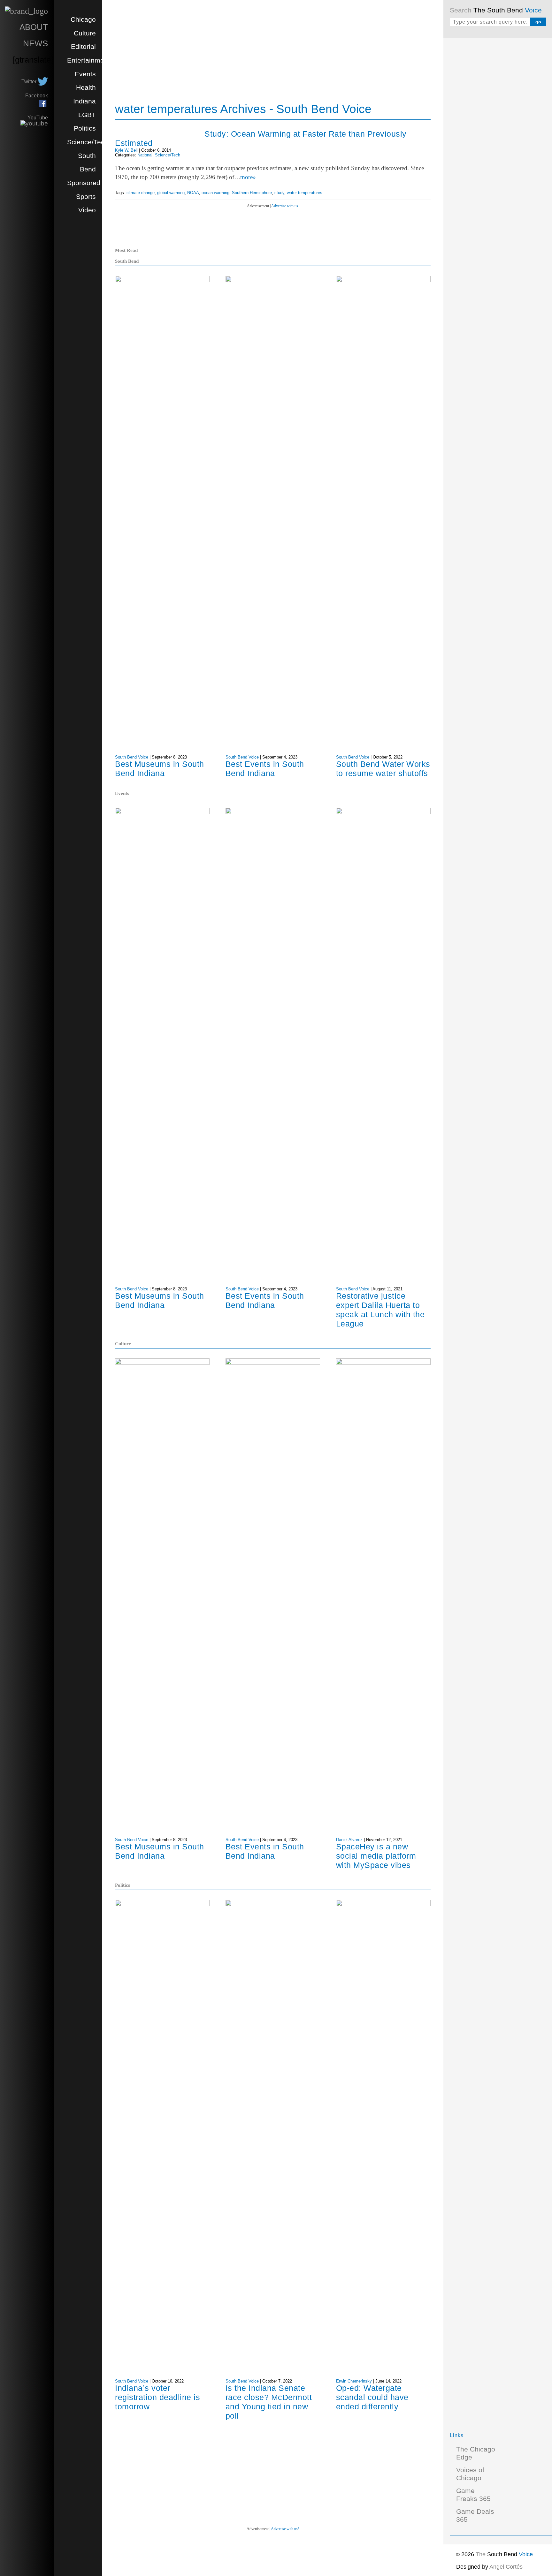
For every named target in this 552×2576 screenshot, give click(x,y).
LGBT (87, 115)
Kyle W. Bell (126, 150)
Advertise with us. (285, 206)
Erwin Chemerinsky (354, 2381)
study (279, 193)
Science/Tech (88, 142)
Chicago (83, 19)
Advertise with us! (285, 2529)
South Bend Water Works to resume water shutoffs (383, 769)
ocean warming (215, 193)
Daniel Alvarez (349, 1840)
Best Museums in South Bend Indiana (160, 769)
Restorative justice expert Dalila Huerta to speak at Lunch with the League (380, 1310)
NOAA (193, 193)
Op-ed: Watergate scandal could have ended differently (372, 2397)
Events (85, 74)
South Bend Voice (132, 757)
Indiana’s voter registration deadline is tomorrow (157, 2397)
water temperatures (305, 193)
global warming (171, 193)
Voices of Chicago (470, 2474)
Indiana (84, 101)
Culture (85, 33)
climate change (141, 193)
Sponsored (84, 183)
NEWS (35, 43)
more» (248, 177)
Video (87, 210)
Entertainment (88, 60)
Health (86, 87)
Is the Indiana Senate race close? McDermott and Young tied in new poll (269, 2402)
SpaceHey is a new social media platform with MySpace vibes (376, 1856)
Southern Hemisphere (252, 193)
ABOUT (34, 27)
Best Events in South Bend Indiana (265, 769)
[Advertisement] (498, 140)
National (145, 155)
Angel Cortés (506, 2567)
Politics (85, 128)
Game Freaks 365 (473, 2495)
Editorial (83, 47)
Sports (86, 197)
